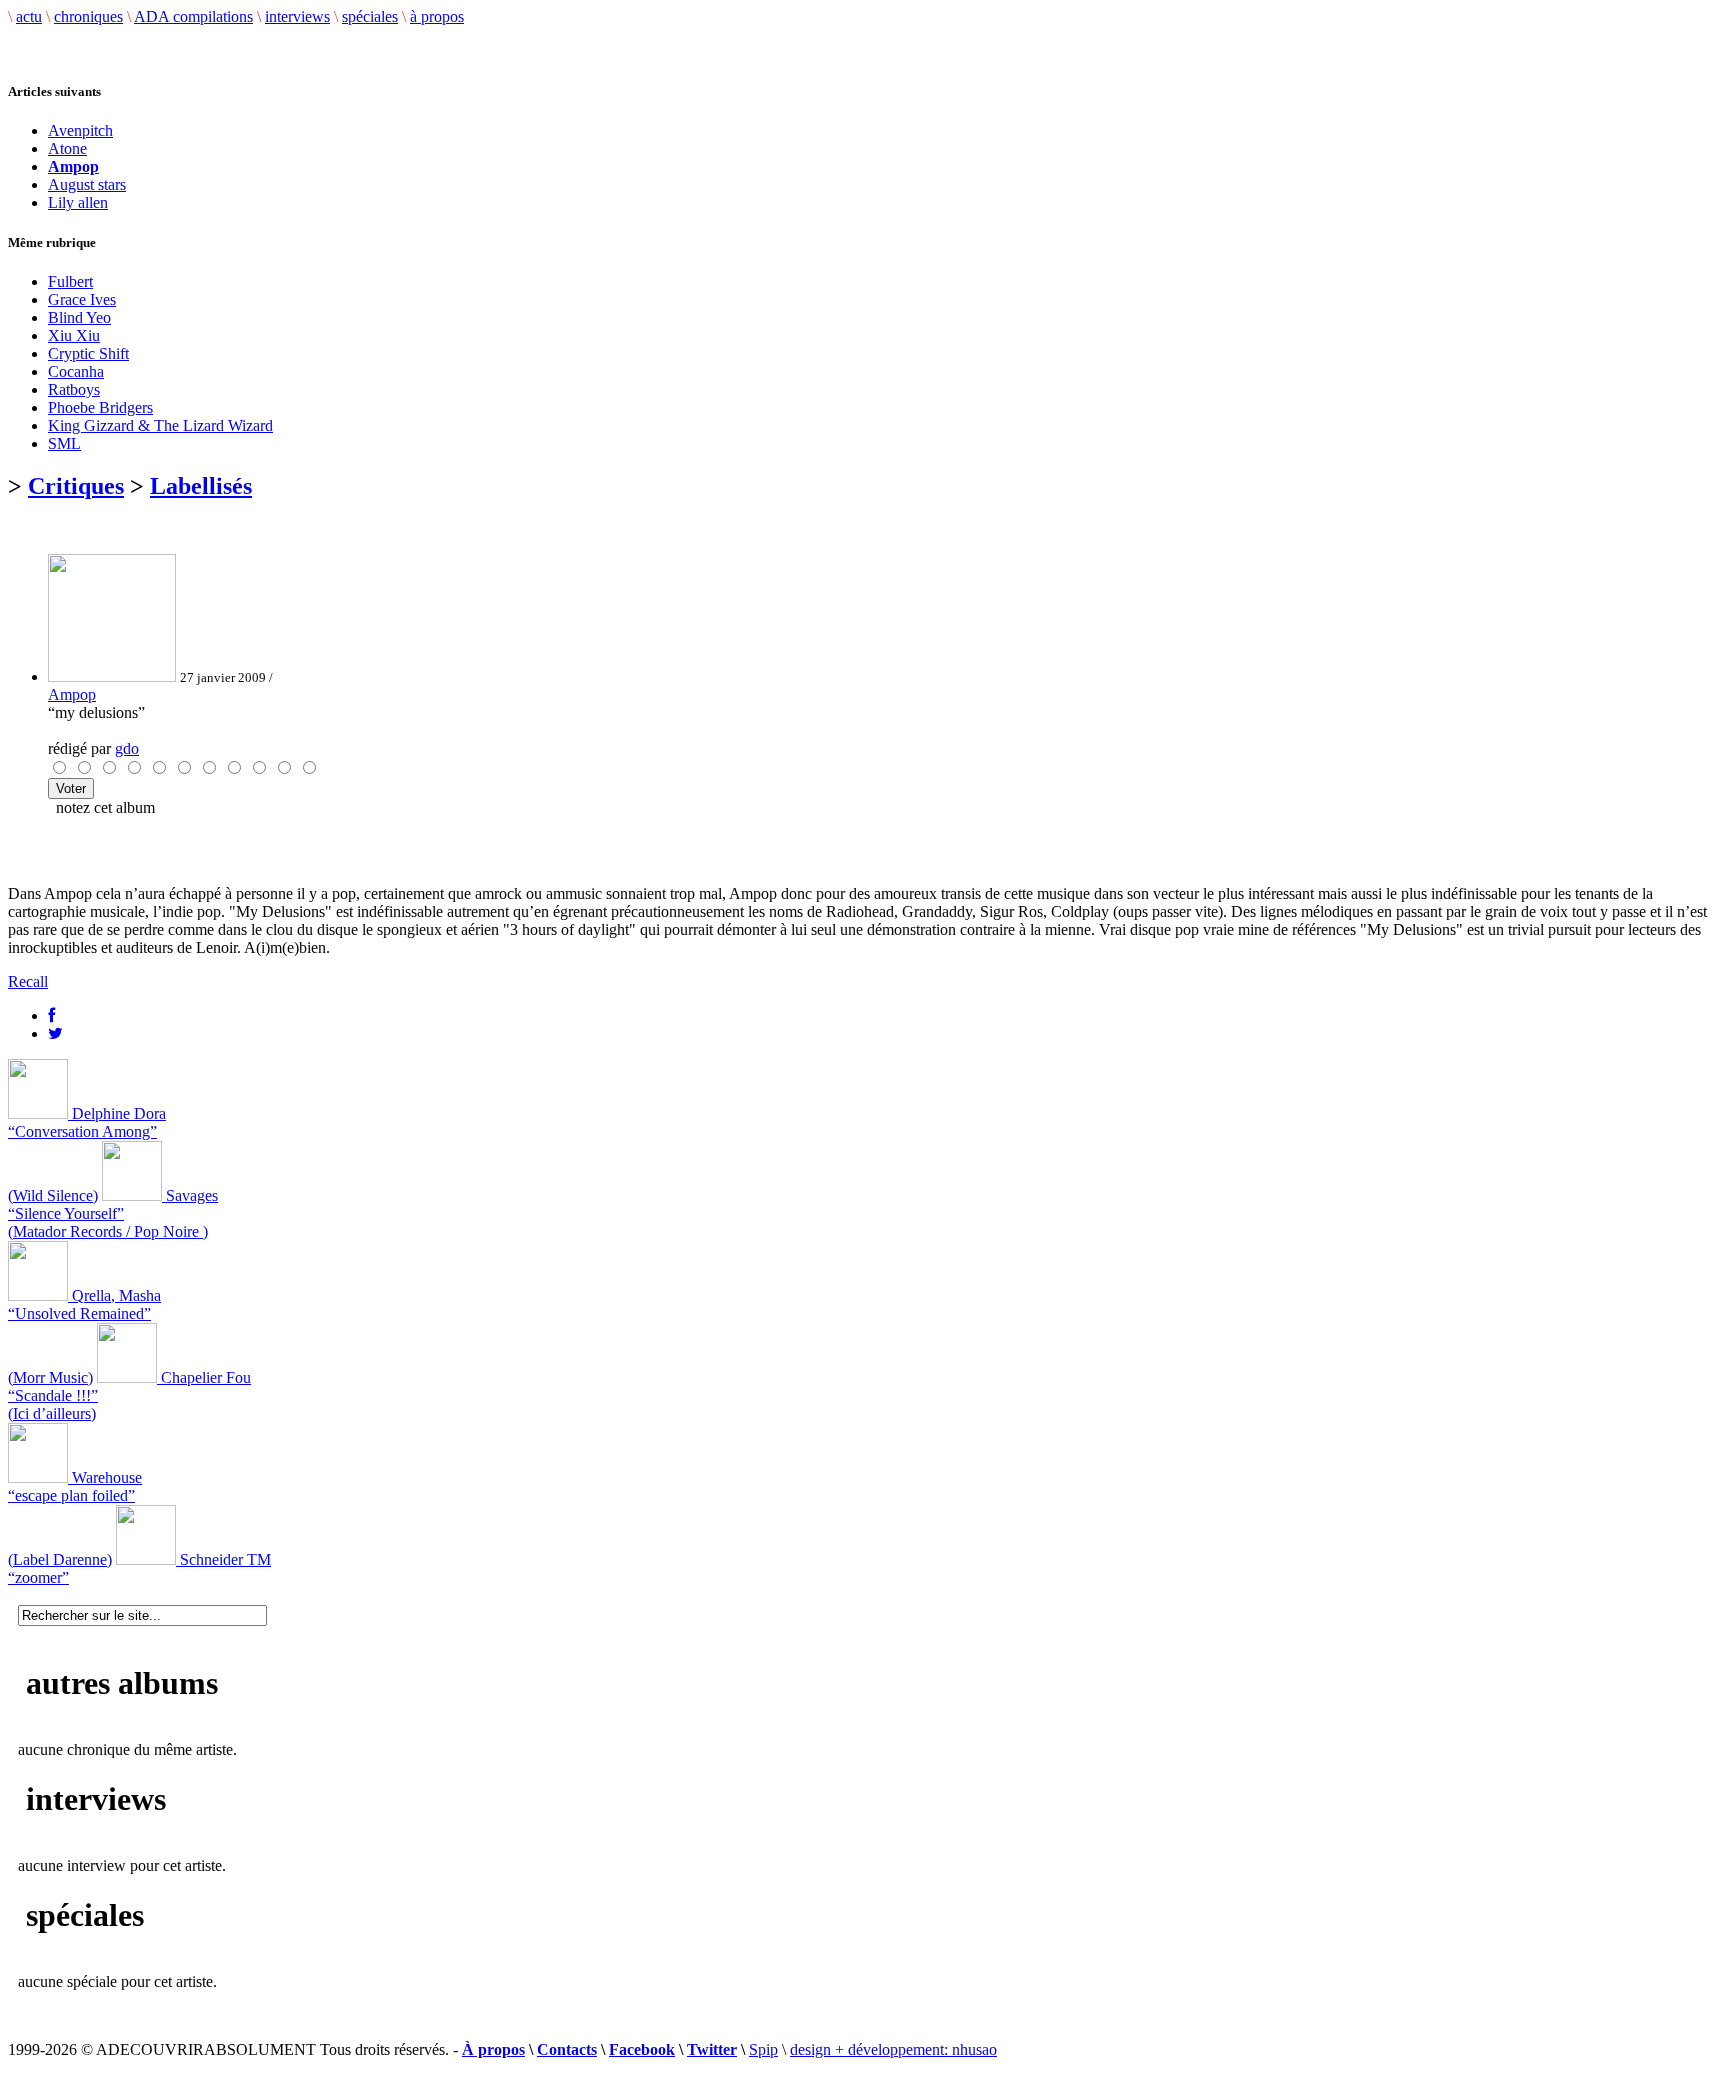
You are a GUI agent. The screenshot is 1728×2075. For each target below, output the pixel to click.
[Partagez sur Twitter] (55, 1033)
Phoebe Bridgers (100, 407)
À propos (493, 2049)
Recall (28, 981)
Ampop (72, 694)
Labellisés (201, 486)
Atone (67, 148)
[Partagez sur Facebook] (51, 1015)
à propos (437, 16)
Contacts (567, 2049)
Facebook (642, 2049)
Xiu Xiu (74, 335)
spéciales (370, 16)
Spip (763, 2049)
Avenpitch (80, 130)
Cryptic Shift (88, 353)
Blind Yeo (79, 317)
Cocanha (76, 371)
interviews (297, 16)
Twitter (712, 2049)
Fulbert (70, 281)
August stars (87, 184)
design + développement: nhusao (893, 2049)
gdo (127, 748)
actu (29, 16)
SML (64, 443)
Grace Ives (82, 299)
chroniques (88, 16)
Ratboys (74, 389)
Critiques (76, 486)
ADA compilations (193, 16)
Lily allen (78, 202)
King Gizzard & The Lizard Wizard (160, 425)
